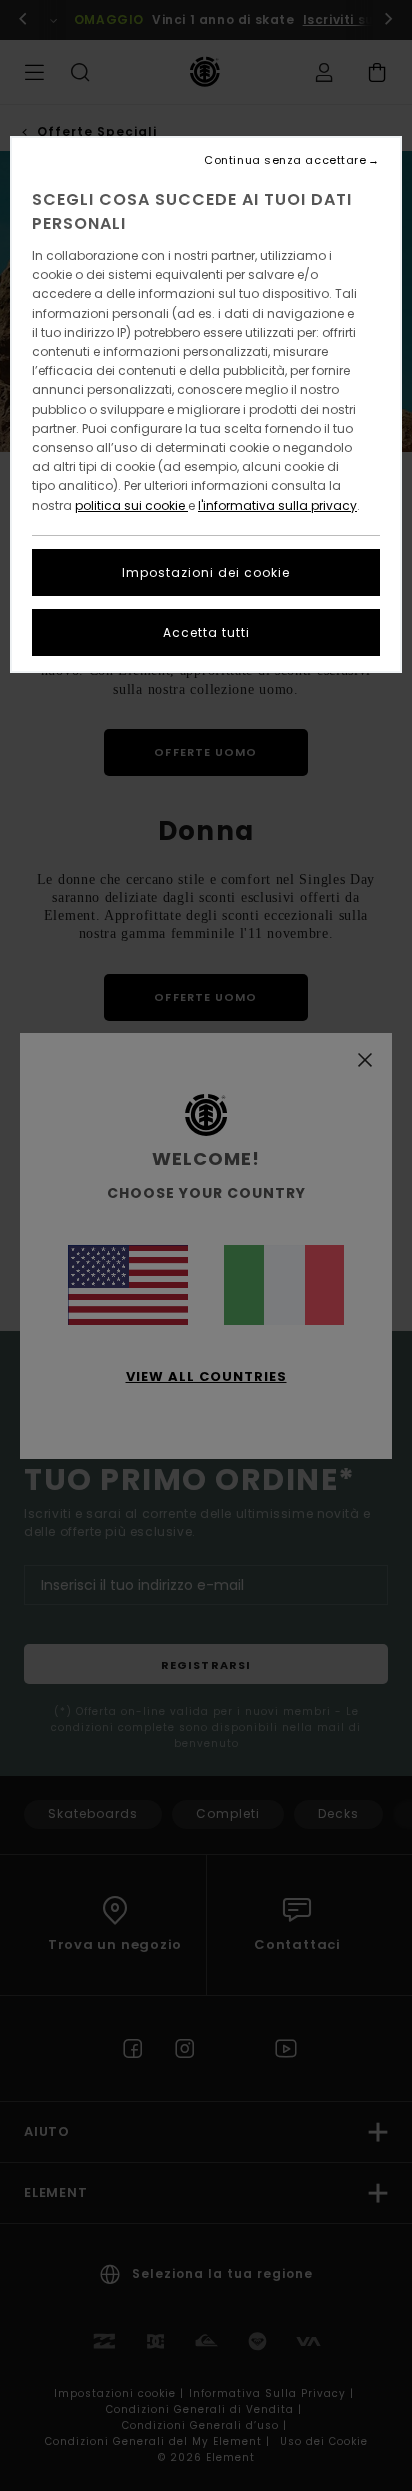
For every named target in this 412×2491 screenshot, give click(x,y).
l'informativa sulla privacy (277, 505)
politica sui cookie (131, 505)
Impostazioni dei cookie (206, 572)
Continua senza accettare (285, 160)
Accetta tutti (206, 632)
